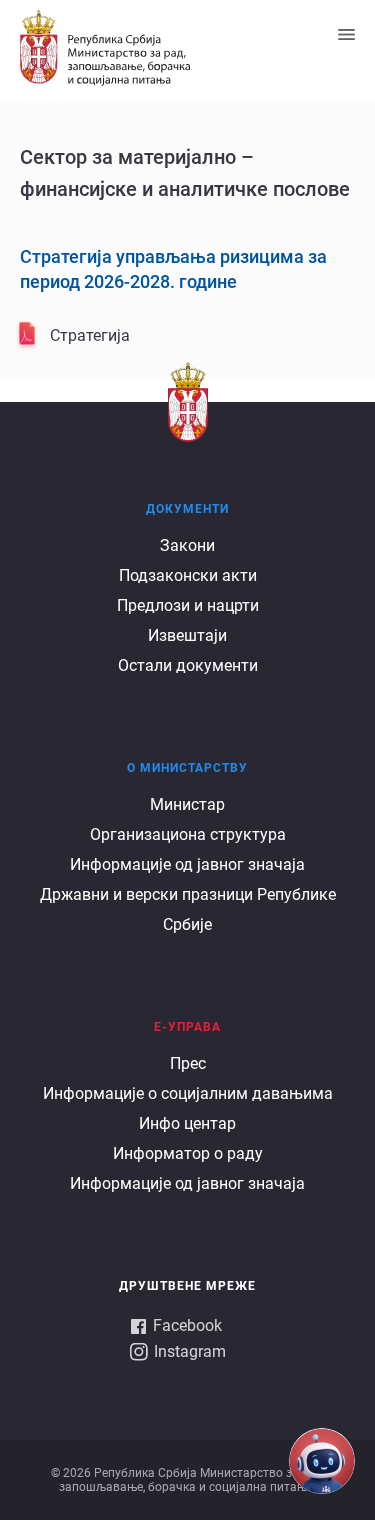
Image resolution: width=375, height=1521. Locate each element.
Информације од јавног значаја (187, 864)
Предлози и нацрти (188, 605)
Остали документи (188, 665)
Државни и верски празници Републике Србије (188, 909)
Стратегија (90, 335)
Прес (188, 1063)
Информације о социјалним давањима (188, 1093)
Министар (187, 804)
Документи (187, 509)
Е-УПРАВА (187, 1027)
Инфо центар (187, 1123)
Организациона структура (188, 834)
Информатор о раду (188, 1153)
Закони (187, 545)
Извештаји (187, 635)
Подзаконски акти (188, 575)
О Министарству (187, 768)
